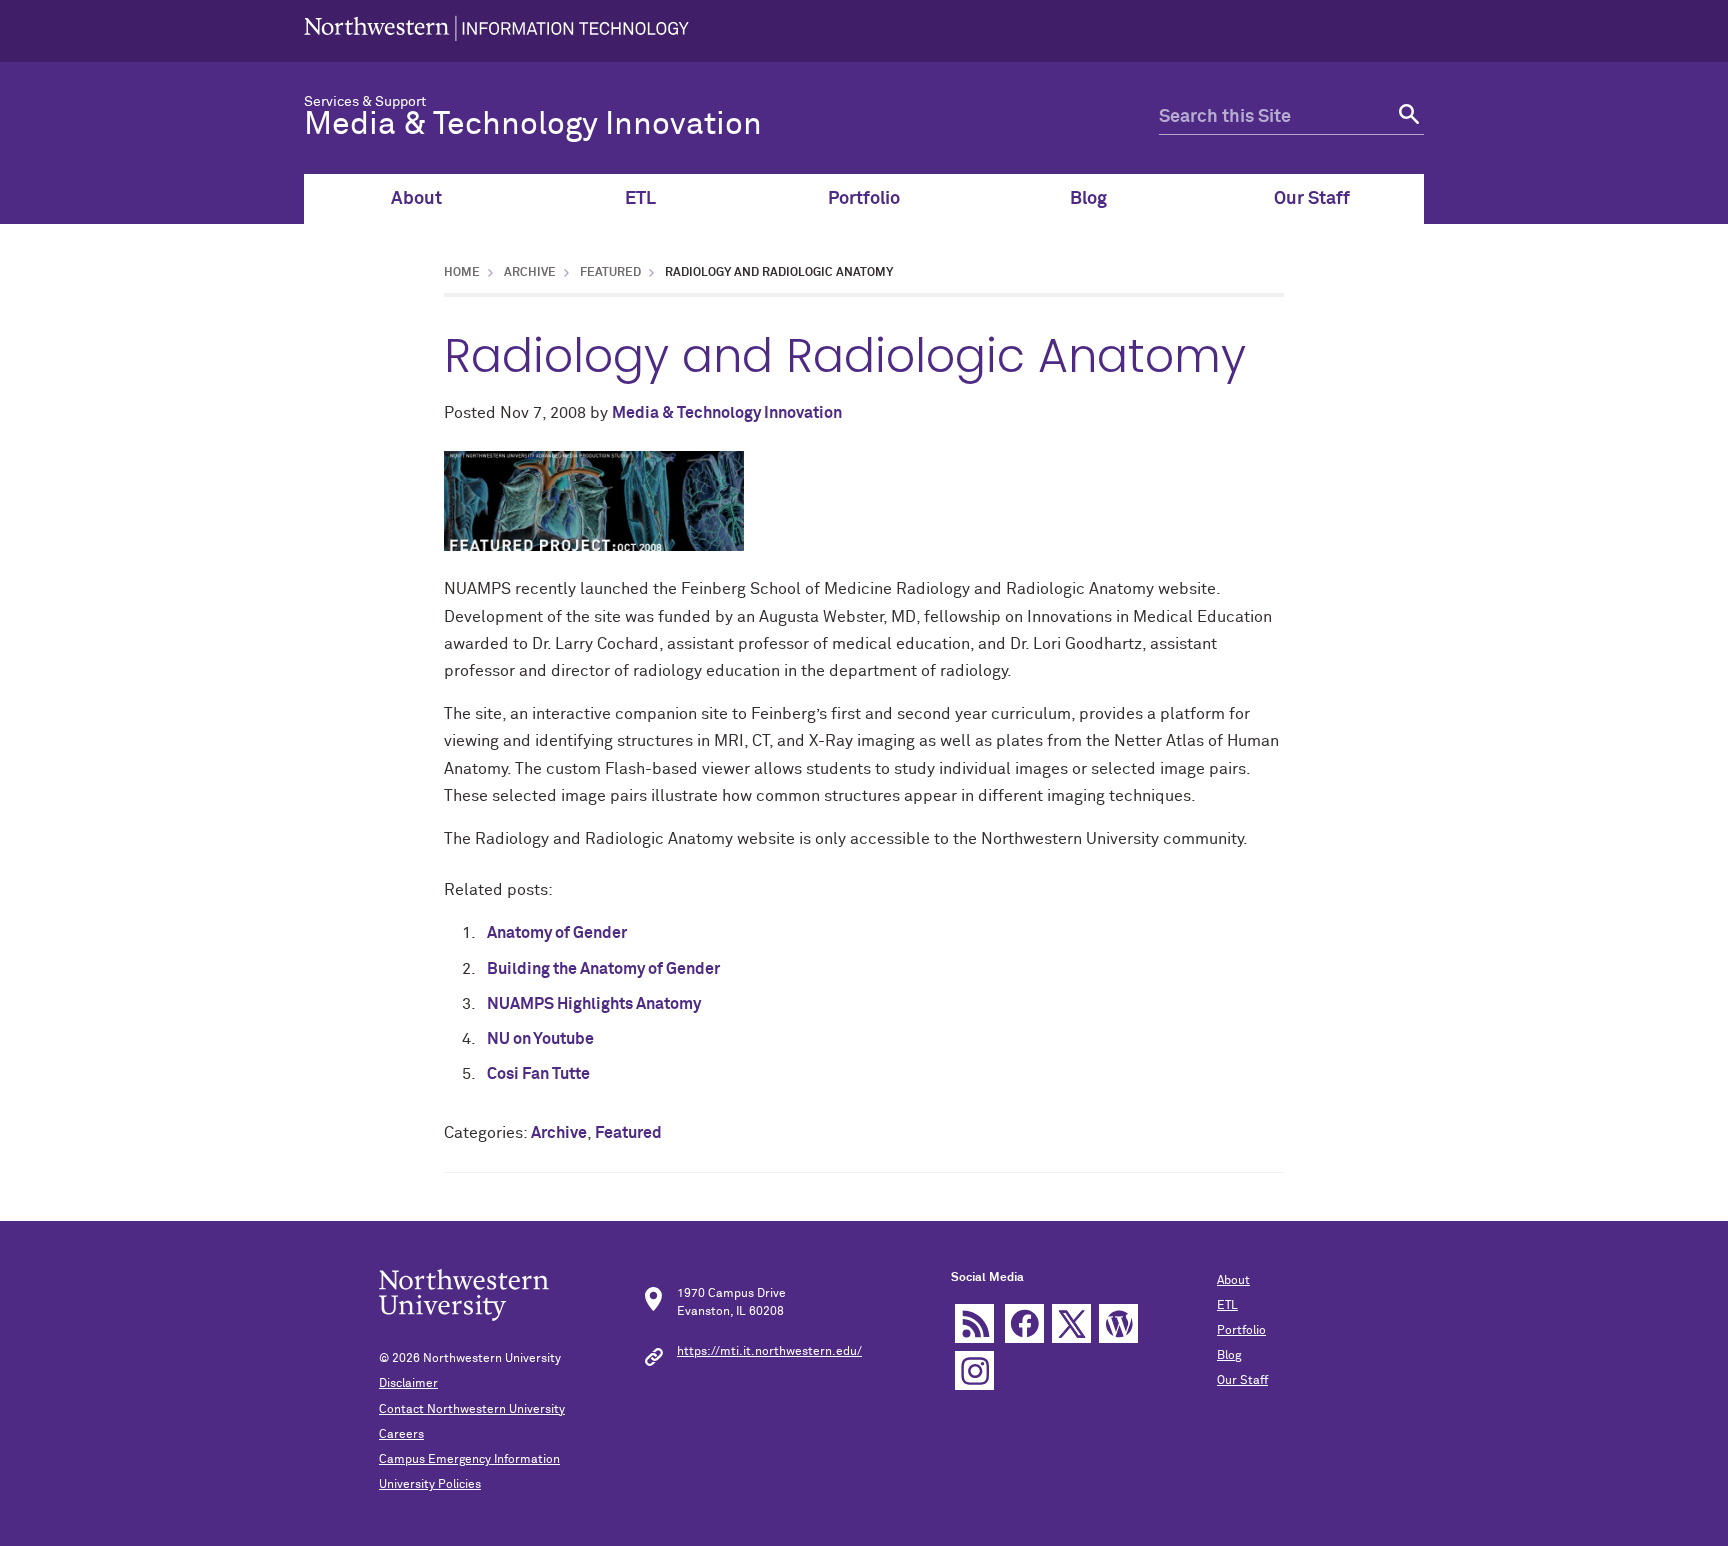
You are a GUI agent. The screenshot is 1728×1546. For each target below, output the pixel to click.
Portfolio (864, 199)
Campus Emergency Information (469, 1460)
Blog (1088, 199)
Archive (530, 273)
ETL (640, 199)
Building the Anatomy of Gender (603, 969)
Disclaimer (408, 1384)
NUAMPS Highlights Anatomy (594, 1004)
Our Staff (1312, 199)
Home (462, 273)
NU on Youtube (540, 1039)
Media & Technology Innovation (533, 125)
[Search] (1406, 117)
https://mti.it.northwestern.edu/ (769, 1352)
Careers (401, 1435)
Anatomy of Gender (557, 933)
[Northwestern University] (496, 31)
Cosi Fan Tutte (538, 1074)
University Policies (430, 1485)
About (416, 199)
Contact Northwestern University (472, 1410)
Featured (610, 273)
